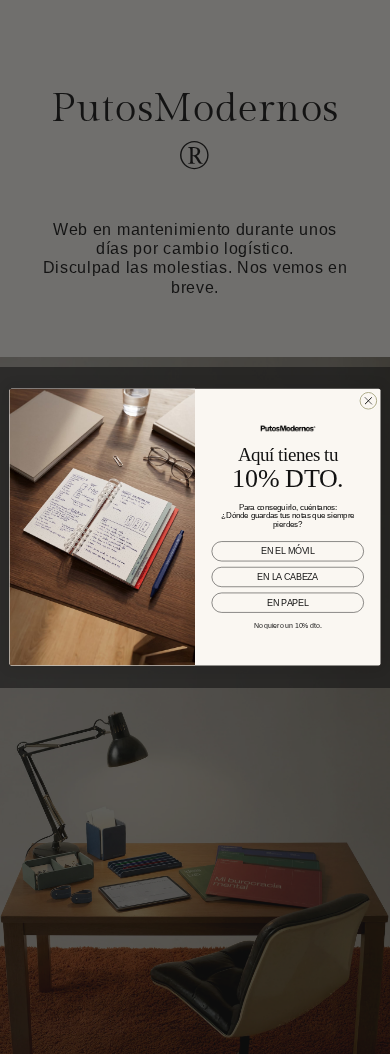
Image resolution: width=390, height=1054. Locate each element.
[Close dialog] (368, 400)
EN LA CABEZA (287, 577)
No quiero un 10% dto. (288, 626)
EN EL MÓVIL (287, 552)
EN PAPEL (287, 603)
